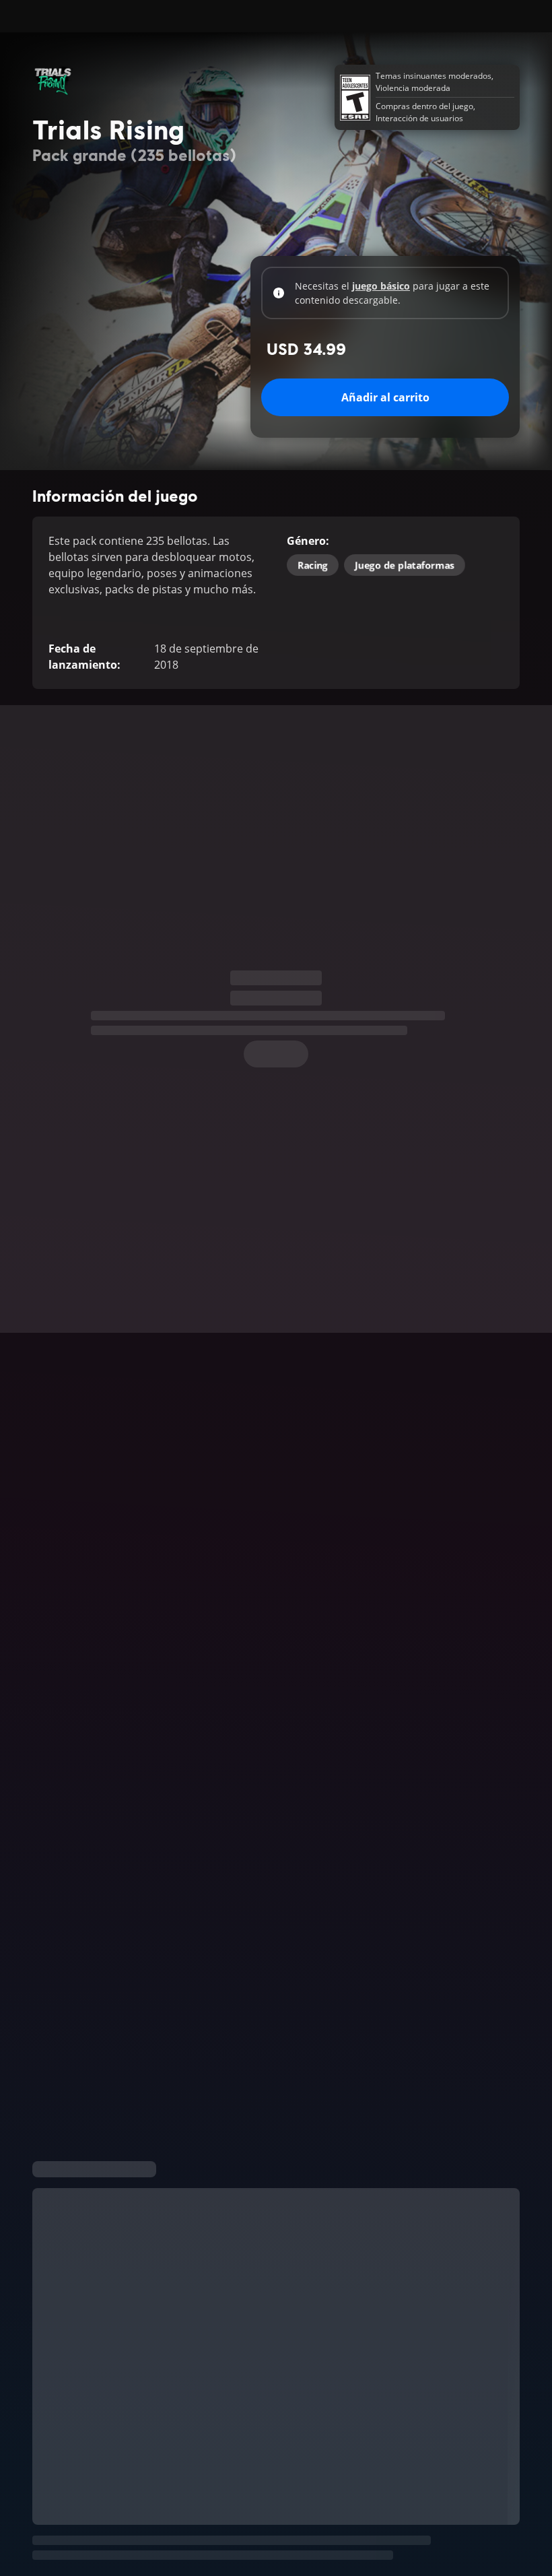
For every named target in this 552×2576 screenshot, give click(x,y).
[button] (276, 1757)
